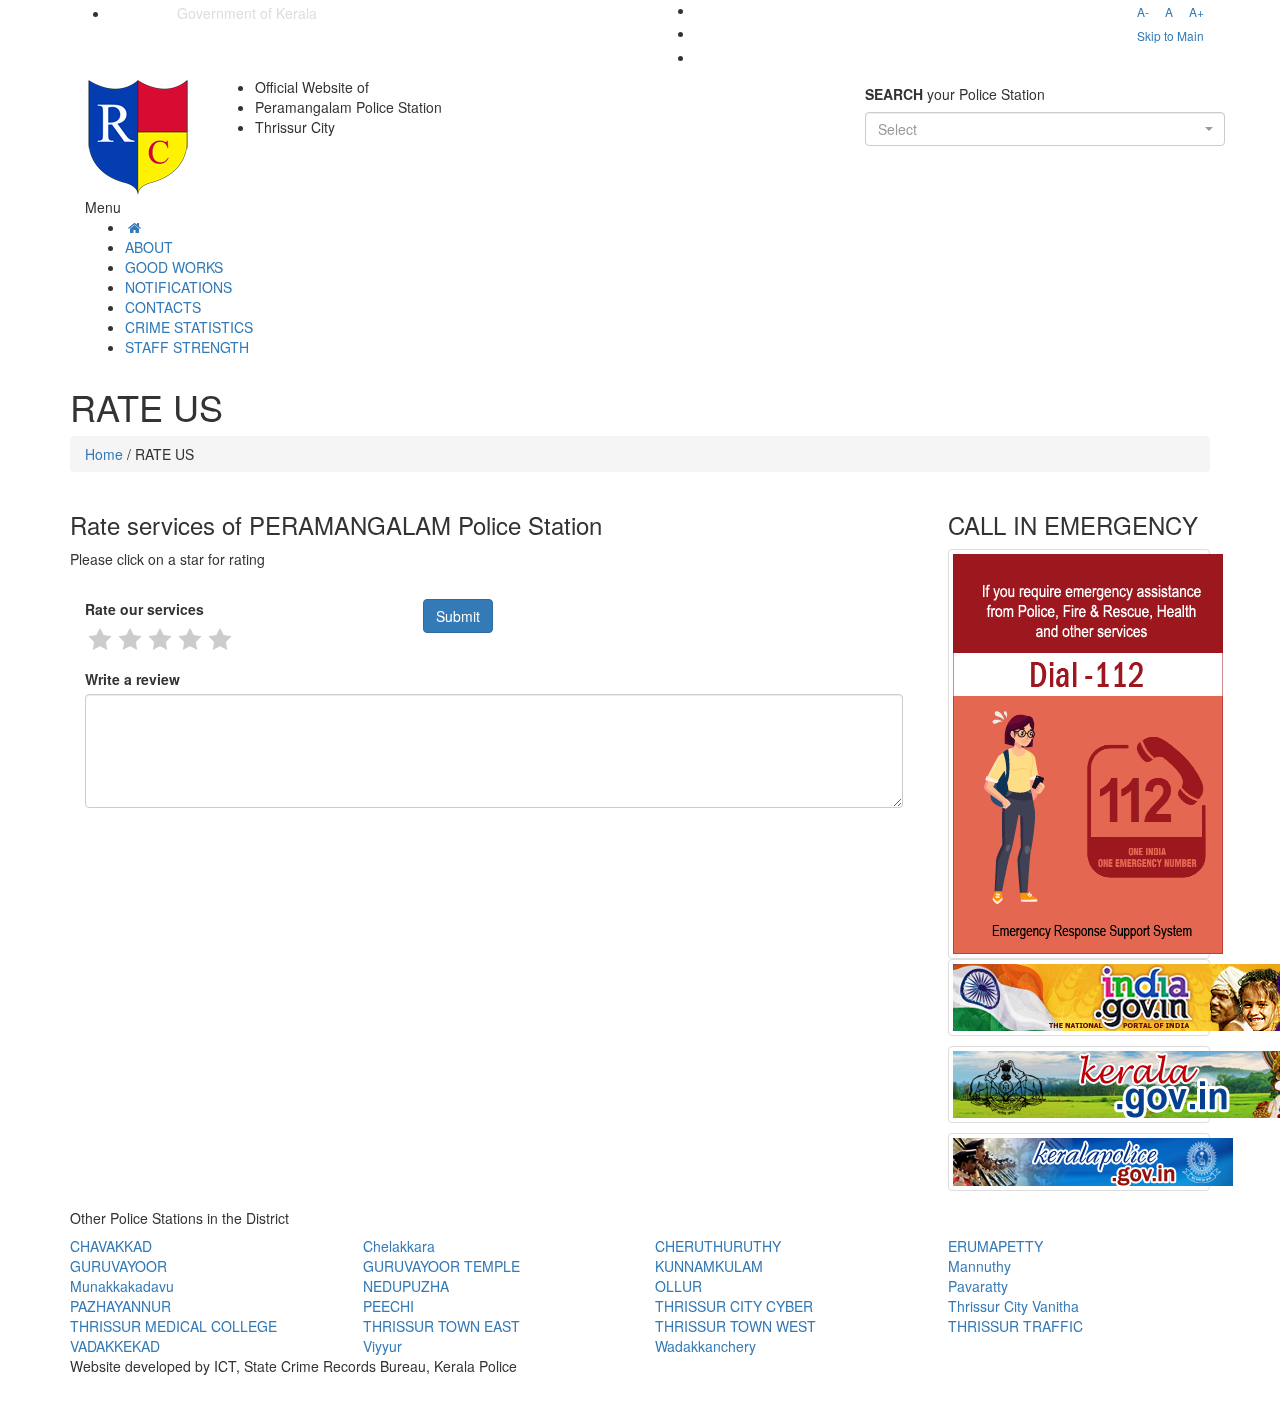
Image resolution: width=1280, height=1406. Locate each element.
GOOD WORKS (174, 267)
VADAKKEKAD (115, 1346)
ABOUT (149, 247)
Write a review (132, 679)
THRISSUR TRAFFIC (1015, 1326)
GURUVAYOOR (118, 1266)
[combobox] (1045, 129)
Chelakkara (399, 1246)
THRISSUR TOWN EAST (441, 1326)
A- (1143, 11)
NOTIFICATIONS (178, 287)
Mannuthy (979, 1266)
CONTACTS (163, 307)
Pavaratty (978, 1286)
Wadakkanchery (705, 1346)
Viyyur (382, 1346)
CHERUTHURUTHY (718, 1246)
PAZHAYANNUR (120, 1306)
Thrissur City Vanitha (1013, 1306)
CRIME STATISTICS (189, 327)
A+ (1196, 11)
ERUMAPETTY (995, 1246)
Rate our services (144, 609)
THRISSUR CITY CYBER (734, 1306)
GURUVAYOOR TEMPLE (441, 1266)
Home (104, 454)
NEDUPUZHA (406, 1286)
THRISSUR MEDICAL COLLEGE (173, 1326)
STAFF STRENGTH (187, 347)
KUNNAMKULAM (709, 1266)
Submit (458, 616)
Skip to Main (1170, 35)
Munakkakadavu (122, 1286)
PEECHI (388, 1306)
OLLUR (678, 1286)
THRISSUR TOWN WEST (735, 1326)
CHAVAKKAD (111, 1246)
